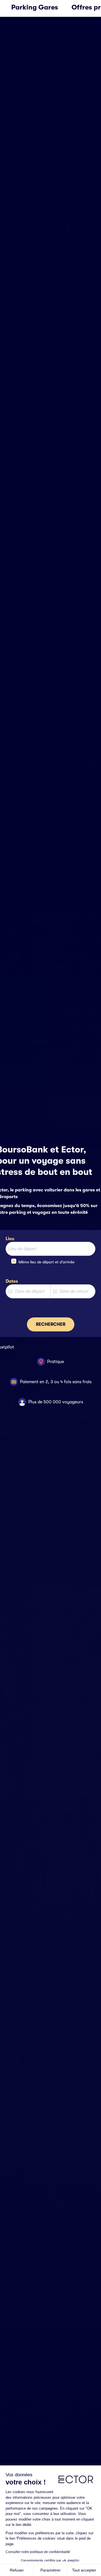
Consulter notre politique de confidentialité (38, 2552)
